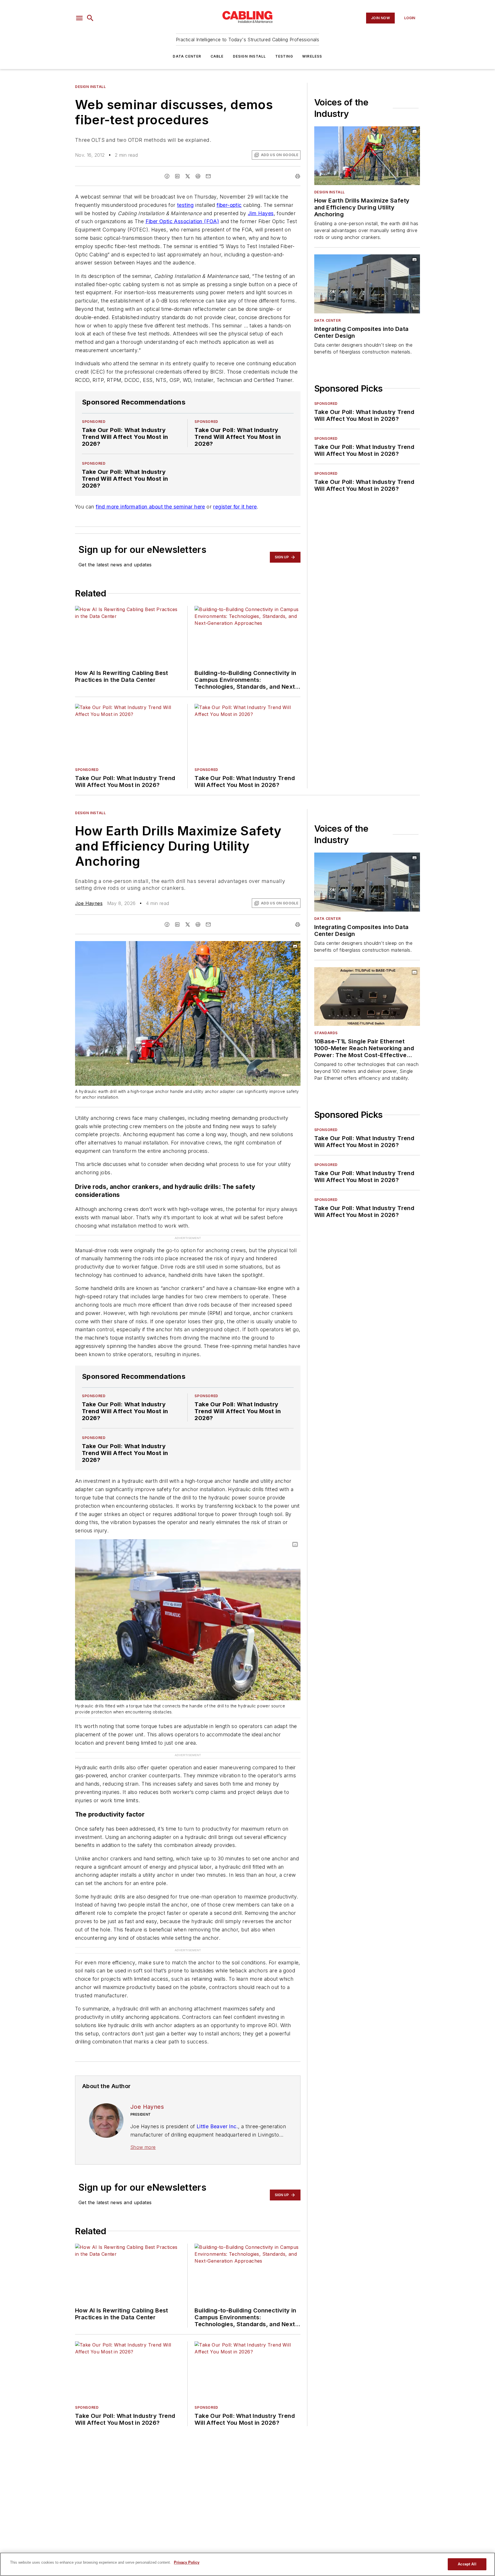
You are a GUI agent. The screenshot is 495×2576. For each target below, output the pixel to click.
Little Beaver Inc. (217, 2126)
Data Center (187, 56)
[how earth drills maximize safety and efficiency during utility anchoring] (367, 156)
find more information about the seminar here (150, 507)
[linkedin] (177, 176)
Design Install (250, 56)
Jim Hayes (261, 213)
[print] (298, 176)
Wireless (312, 56)
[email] (208, 176)
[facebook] (167, 176)
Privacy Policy (187, 2562)
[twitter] (188, 176)
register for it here (235, 507)
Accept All (467, 2564)
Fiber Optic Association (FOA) (182, 221)
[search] (90, 18)
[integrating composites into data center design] (367, 284)
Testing (284, 56)
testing (185, 205)
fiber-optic (229, 205)
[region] (247, 2564)
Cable (217, 56)
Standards (326, 1033)
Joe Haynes (89, 903)
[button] (79, 18)
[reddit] (198, 176)
